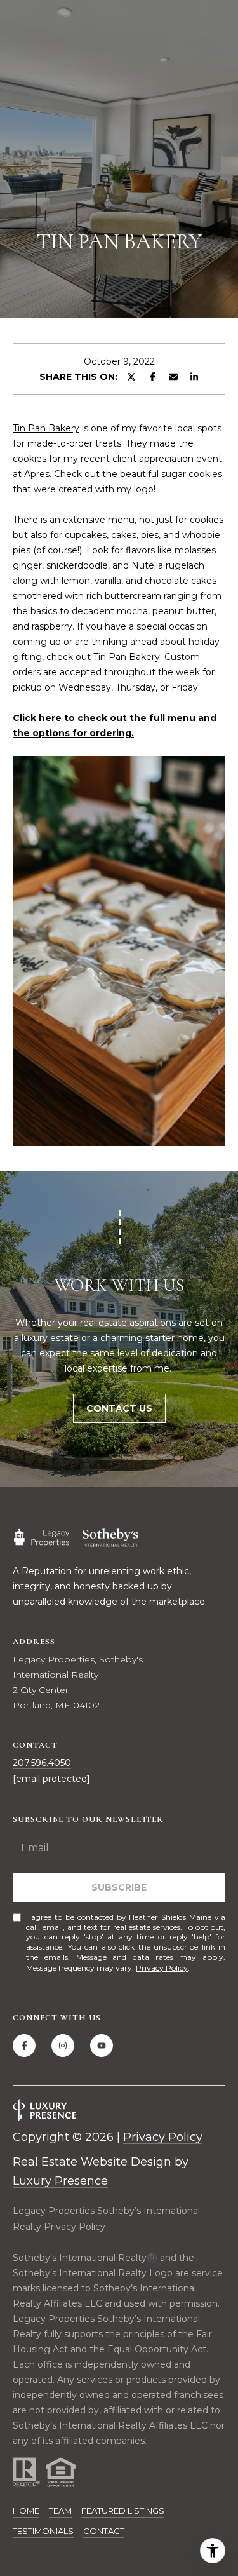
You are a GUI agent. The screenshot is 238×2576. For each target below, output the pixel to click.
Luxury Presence (60, 2181)
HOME (26, 2511)
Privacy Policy (162, 1968)
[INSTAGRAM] (63, 2046)
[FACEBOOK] (24, 2046)
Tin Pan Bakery (46, 428)
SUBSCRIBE (119, 1887)
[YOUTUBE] (102, 2046)
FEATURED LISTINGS (123, 2511)
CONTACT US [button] (119, 1408)
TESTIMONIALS (43, 2531)
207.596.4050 (42, 1763)
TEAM (60, 2511)
